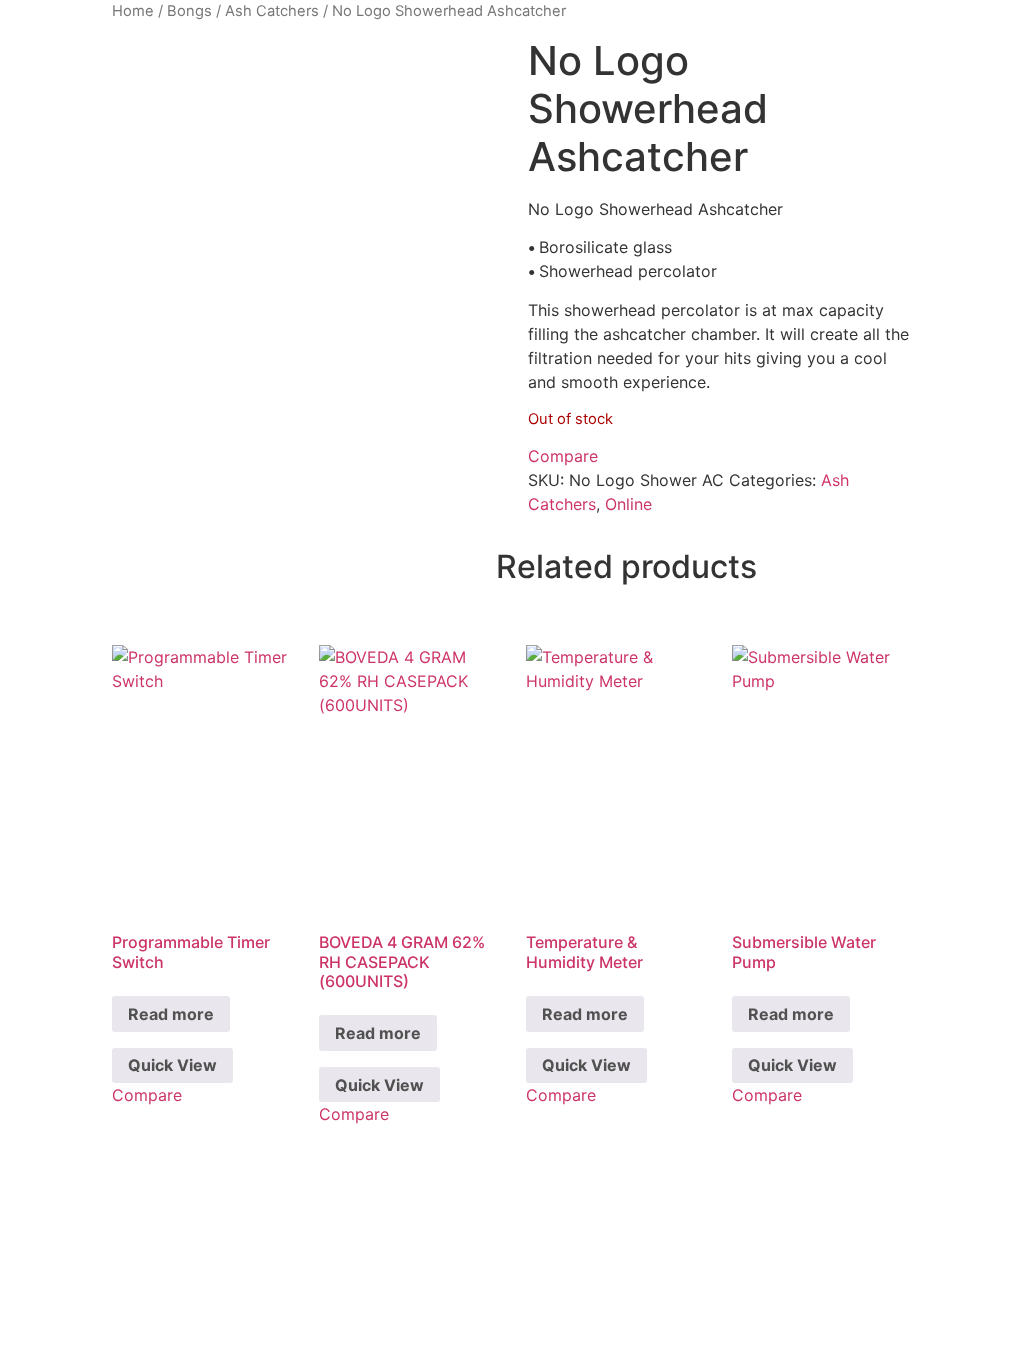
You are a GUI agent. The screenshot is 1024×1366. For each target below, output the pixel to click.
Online (628, 504)
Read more (171, 1014)
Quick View (172, 1065)
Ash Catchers (272, 11)
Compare (563, 456)
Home (133, 11)
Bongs (189, 11)
